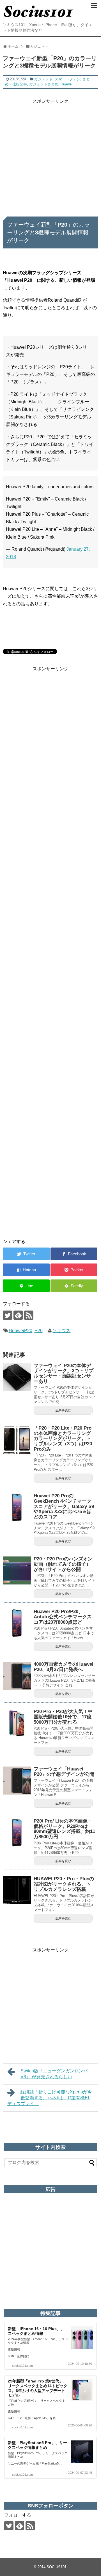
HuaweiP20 (20, 1331)
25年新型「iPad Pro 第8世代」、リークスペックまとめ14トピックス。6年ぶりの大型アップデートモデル (38, 2388)
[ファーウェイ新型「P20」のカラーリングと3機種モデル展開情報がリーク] (26, 1270)
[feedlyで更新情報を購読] (18, 1315)
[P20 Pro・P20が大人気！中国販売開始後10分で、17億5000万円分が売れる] (17, 1723)
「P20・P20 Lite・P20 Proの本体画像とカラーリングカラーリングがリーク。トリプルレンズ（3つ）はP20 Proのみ (63, 1439)
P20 (39, 1331)
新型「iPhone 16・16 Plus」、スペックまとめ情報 (36, 2331)
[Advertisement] (50, 155)
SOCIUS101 (57, 2567)
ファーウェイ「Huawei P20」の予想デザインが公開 (64, 1772)
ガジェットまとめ (44, 84)
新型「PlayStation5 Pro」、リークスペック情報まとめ (37, 2445)
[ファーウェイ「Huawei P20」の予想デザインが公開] (17, 1781)
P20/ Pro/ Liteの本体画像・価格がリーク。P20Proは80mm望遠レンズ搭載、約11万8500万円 (64, 1829)
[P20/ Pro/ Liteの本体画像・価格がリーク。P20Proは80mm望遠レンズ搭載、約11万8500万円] (17, 1833)
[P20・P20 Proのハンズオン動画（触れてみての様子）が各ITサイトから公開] (17, 1570)
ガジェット (43, 79)
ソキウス (61, 1331)
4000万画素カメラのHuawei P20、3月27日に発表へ (64, 1667)
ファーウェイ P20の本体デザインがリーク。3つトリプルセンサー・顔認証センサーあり (64, 1373)
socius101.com (22, 2366)
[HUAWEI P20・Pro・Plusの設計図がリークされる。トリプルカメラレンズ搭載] (17, 1890)
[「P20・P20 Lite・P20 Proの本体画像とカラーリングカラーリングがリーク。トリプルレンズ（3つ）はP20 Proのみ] (17, 1440)
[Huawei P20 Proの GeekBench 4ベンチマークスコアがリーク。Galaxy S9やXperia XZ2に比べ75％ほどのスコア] (17, 1507)
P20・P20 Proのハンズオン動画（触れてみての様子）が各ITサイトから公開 (63, 1564)
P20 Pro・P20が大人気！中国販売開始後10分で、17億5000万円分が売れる (63, 1717)
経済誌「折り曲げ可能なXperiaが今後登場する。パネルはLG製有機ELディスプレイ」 (50, 2098)
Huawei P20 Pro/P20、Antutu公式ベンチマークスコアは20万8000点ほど (63, 1617)
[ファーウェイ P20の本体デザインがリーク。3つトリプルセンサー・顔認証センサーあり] (17, 1377)
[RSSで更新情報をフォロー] (29, 1315)
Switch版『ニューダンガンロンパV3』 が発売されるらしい (54, 2074)
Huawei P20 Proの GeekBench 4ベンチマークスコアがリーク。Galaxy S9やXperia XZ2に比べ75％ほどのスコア (64, 1506)
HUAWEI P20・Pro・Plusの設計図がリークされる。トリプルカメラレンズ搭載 (64, 1884)
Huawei (66, 84)
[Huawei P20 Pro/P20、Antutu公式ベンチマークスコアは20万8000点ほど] (17, 1623)
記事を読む (63, 1410)
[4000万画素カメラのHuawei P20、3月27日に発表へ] (17, 1676)
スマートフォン (67, 79)
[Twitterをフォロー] (7, 1315)
